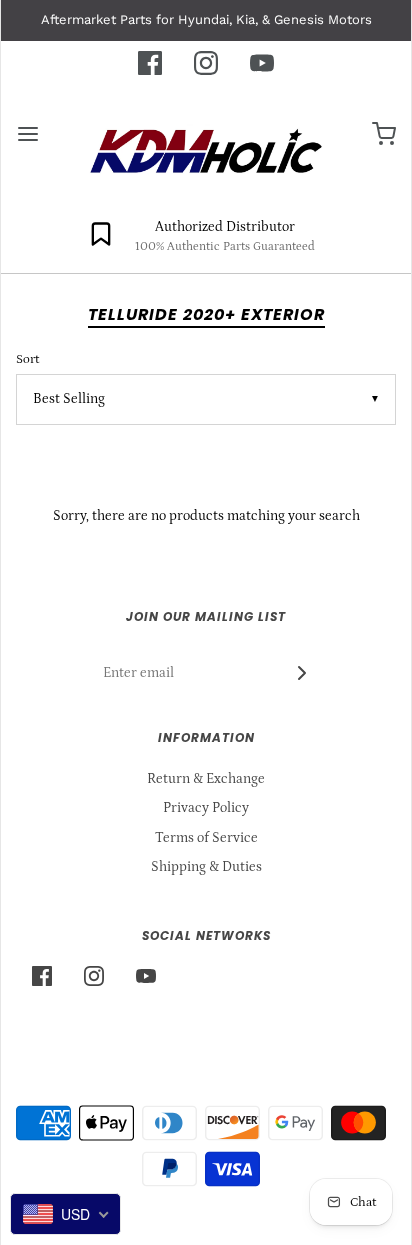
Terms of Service (206, 838)
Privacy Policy (206, 808)
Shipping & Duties (206, 867)
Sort (27, 359)
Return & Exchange (206, 779)
